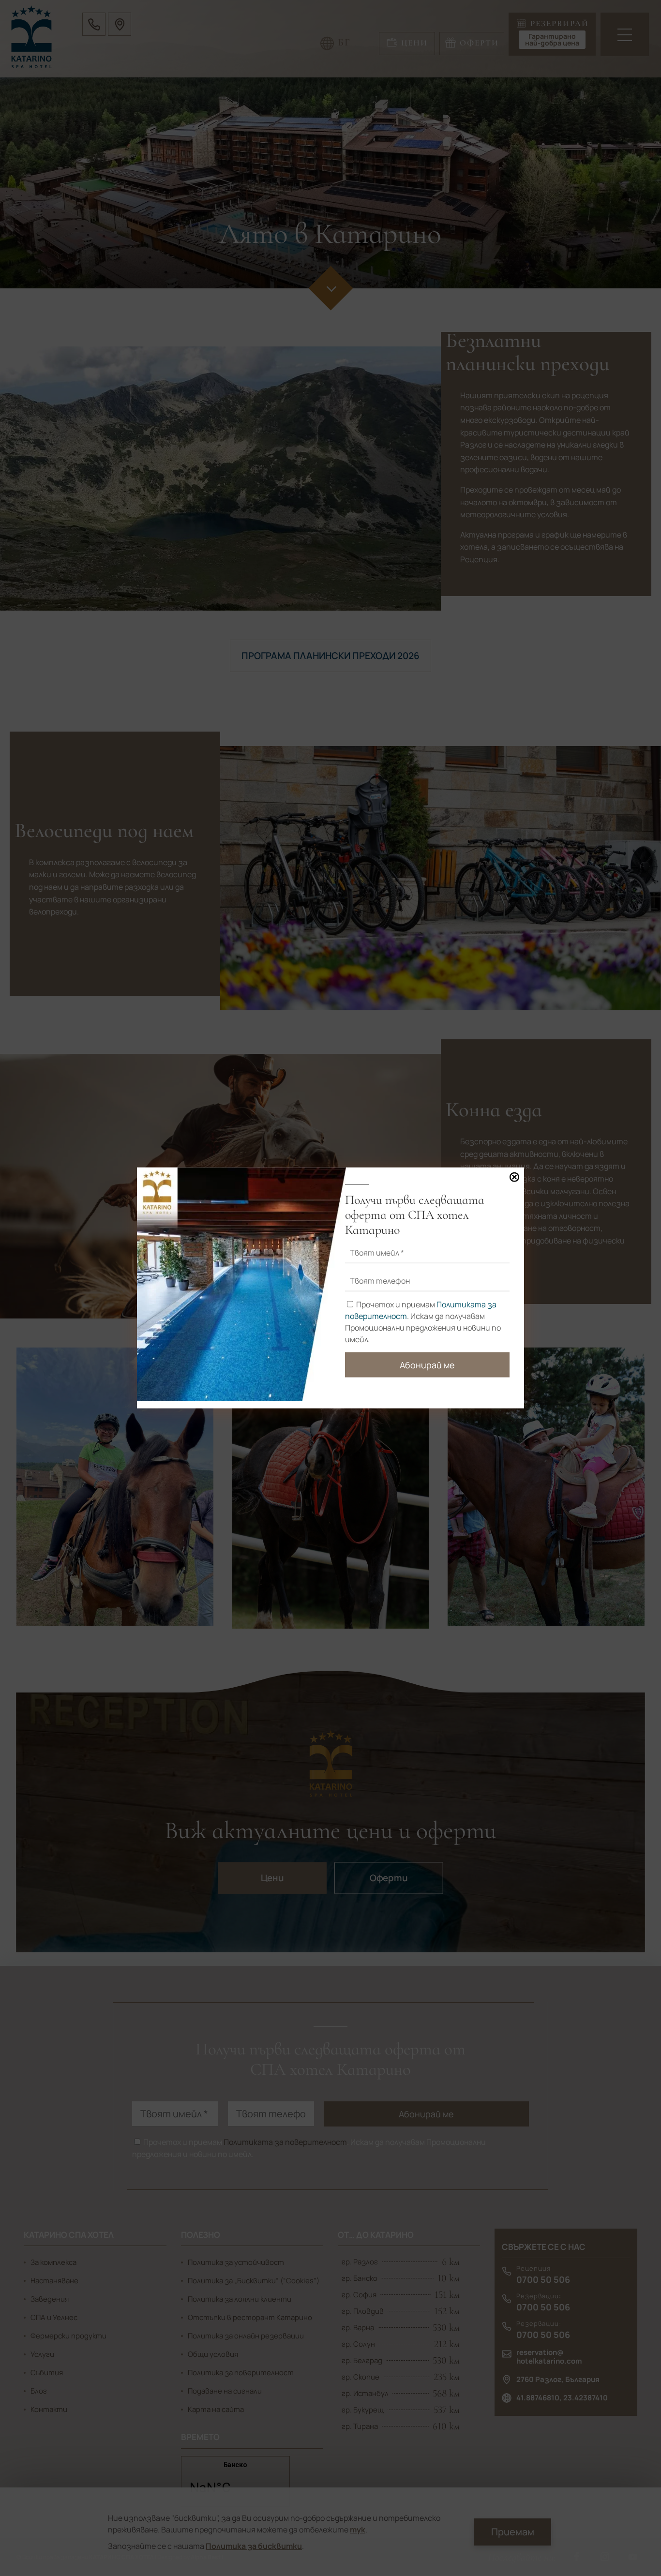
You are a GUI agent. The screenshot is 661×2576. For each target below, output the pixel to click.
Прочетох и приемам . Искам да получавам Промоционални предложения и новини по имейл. (423, 1321)
